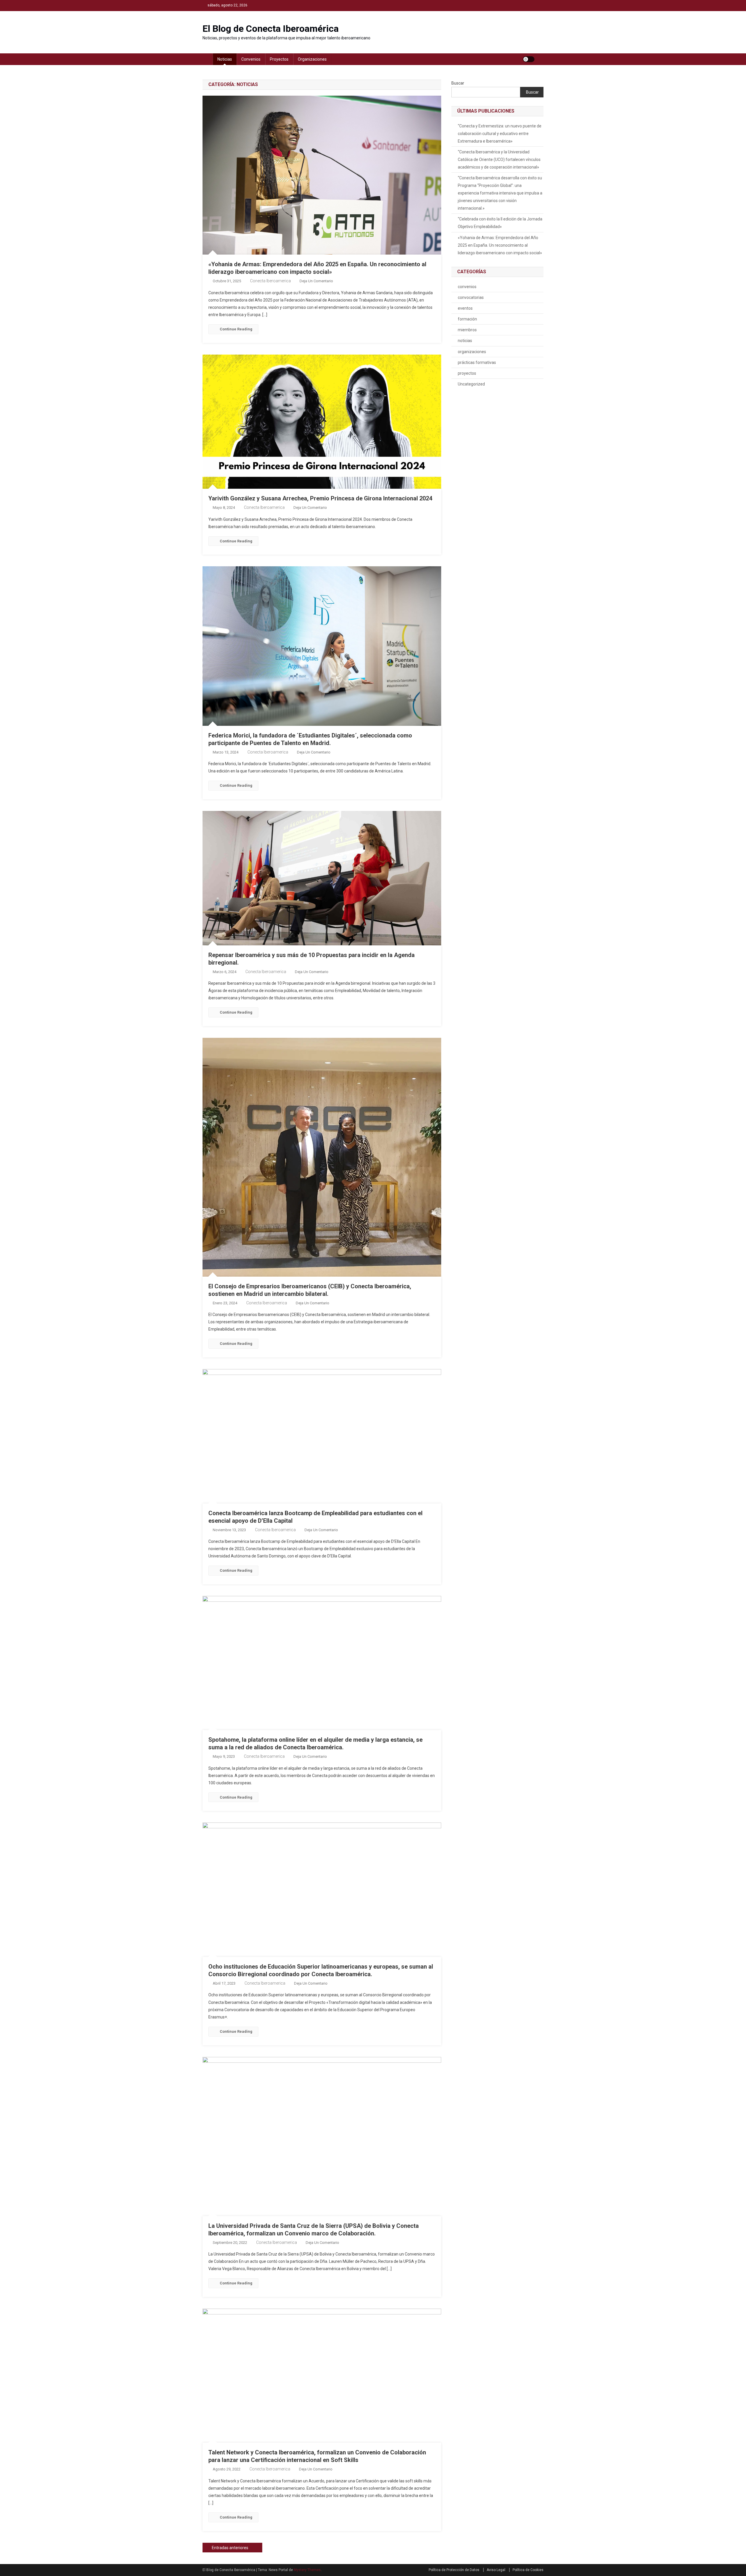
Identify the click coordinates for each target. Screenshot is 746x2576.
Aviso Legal (496, 2570)
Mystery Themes (307, 2570)
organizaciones (312, 59)
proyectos (279, 59)
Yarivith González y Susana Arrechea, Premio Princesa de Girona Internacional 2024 (320, 498)
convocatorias (471, 297)
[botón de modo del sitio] (529, 59)
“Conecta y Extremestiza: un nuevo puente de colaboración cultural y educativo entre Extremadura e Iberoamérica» (500, 134)
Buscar (458, 83)
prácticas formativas (477, 362)
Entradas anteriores (230, 2548)
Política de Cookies (528, 2570)
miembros (467, 330)
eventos (465, 308)
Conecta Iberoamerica (270, 281)
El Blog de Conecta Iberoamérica (271, 29)
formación (467, 319)
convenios (251, 59)
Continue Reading (236, 329)
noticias (225, 59)
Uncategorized (471, 384)
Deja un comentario (316, 281)
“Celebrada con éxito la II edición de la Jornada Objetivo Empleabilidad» (500, 223)
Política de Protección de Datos (454, 2570)
